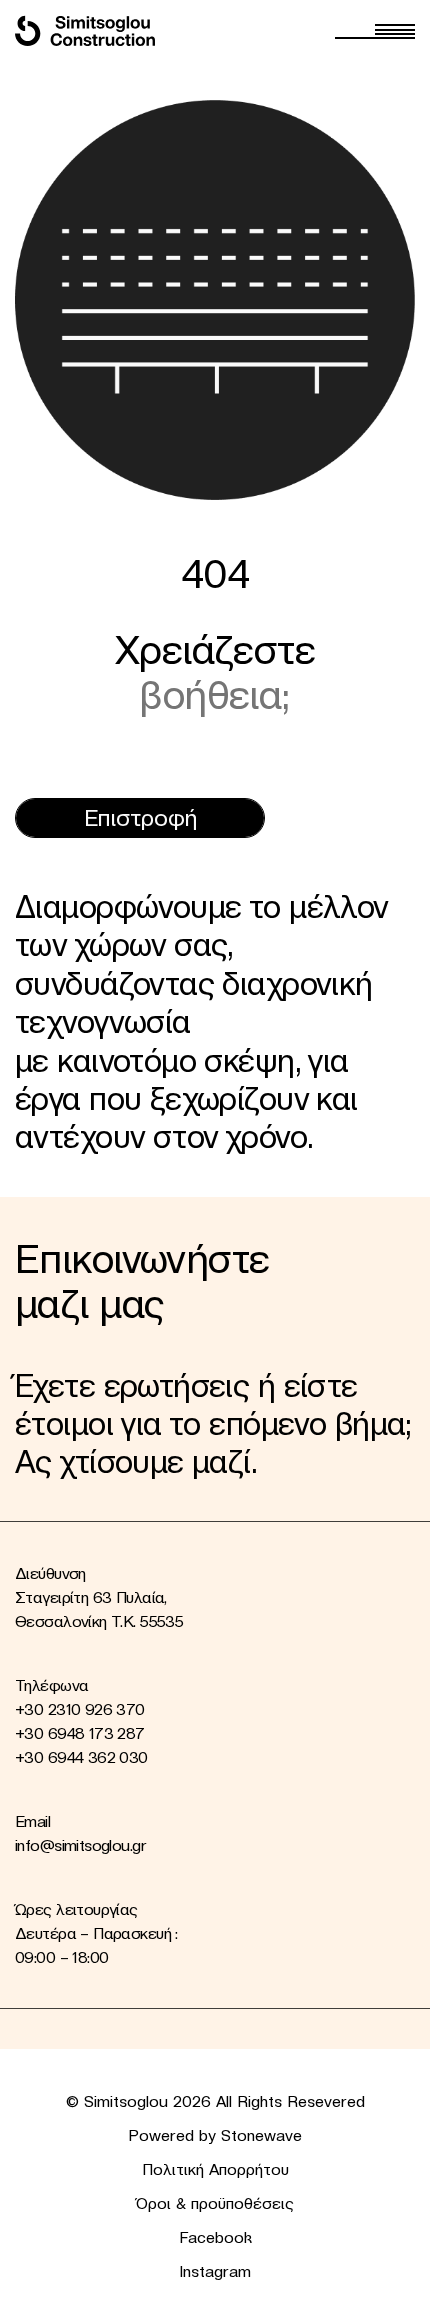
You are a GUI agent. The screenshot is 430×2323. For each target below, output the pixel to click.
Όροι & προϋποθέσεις (215, 2203)
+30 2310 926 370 (80, 1709)
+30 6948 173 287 (80, 1733)
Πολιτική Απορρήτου (215, 2169)
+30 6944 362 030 (81, 1757)
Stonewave (261, 2135)
